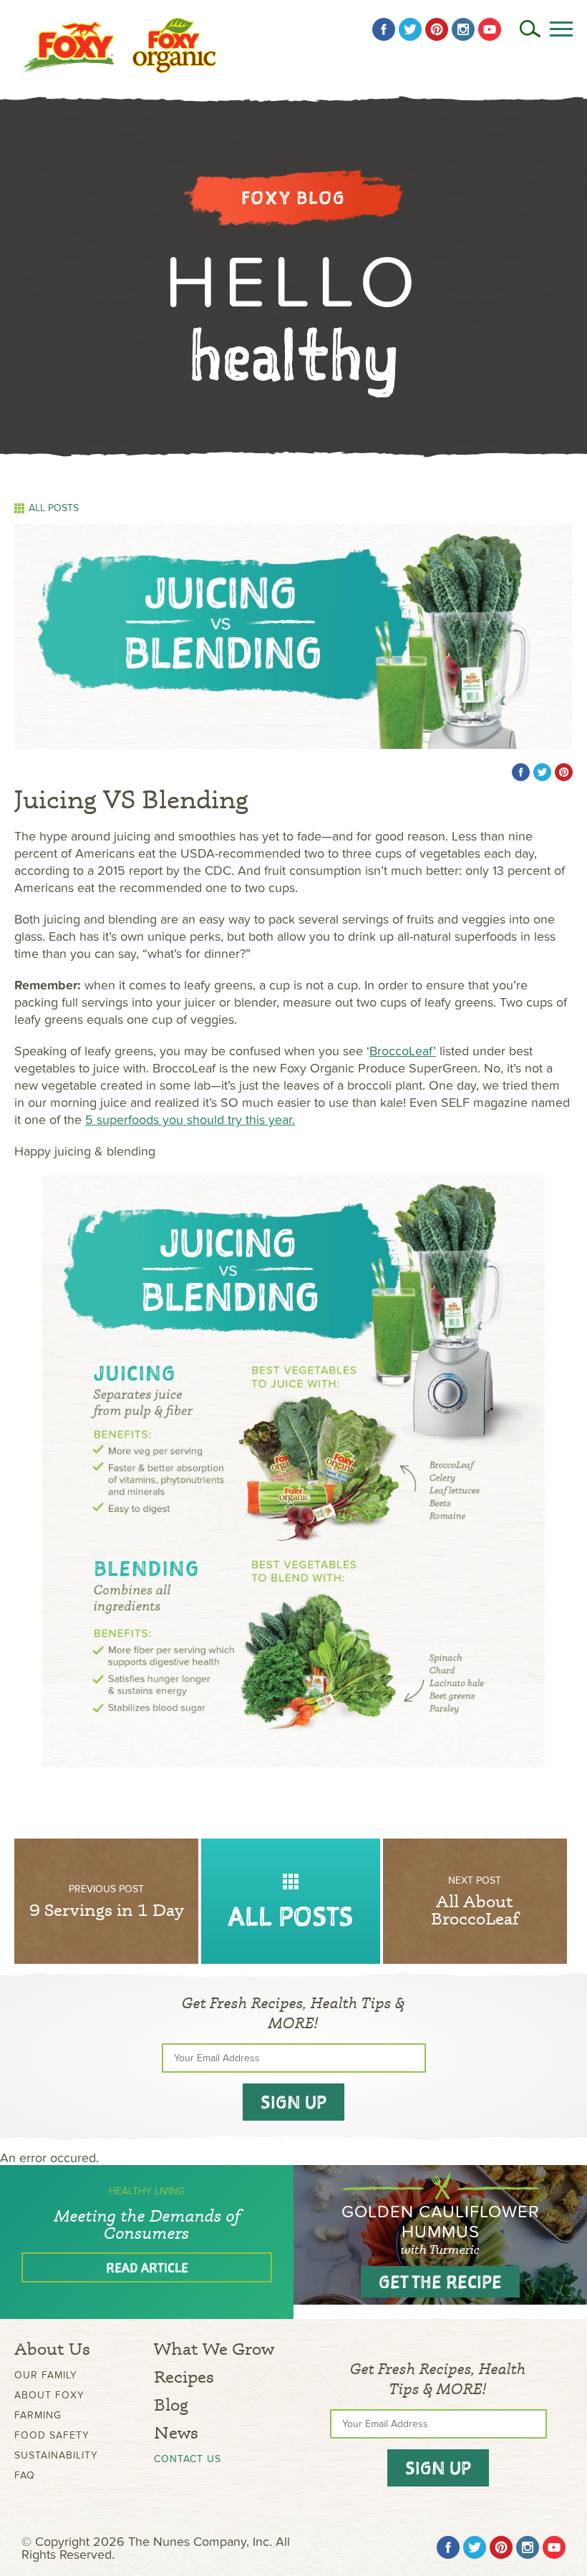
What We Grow (214, 2349)
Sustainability (56, 2455)
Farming (38, 2415)
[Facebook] (384, 29)
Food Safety (52, 2435)
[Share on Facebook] (521, 772)
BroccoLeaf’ (403, 1051)
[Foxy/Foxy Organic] (119, 46)
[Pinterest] (437, 29)
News (176, 2432)
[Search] (530, 29)
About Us (52, 2349)
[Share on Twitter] (542, 772)
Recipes (184, 2377)
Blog (171, 2405)
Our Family (46, 2375)
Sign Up (293, 2102)
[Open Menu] (561, 29)
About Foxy (49, 2395)
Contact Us (188, 2459)
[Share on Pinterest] (564, 772)
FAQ (25, 2475)
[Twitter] (410, 29)
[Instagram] (463, 29)
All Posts (54, 508)
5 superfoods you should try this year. (190, 1120)
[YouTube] (490, 29)
